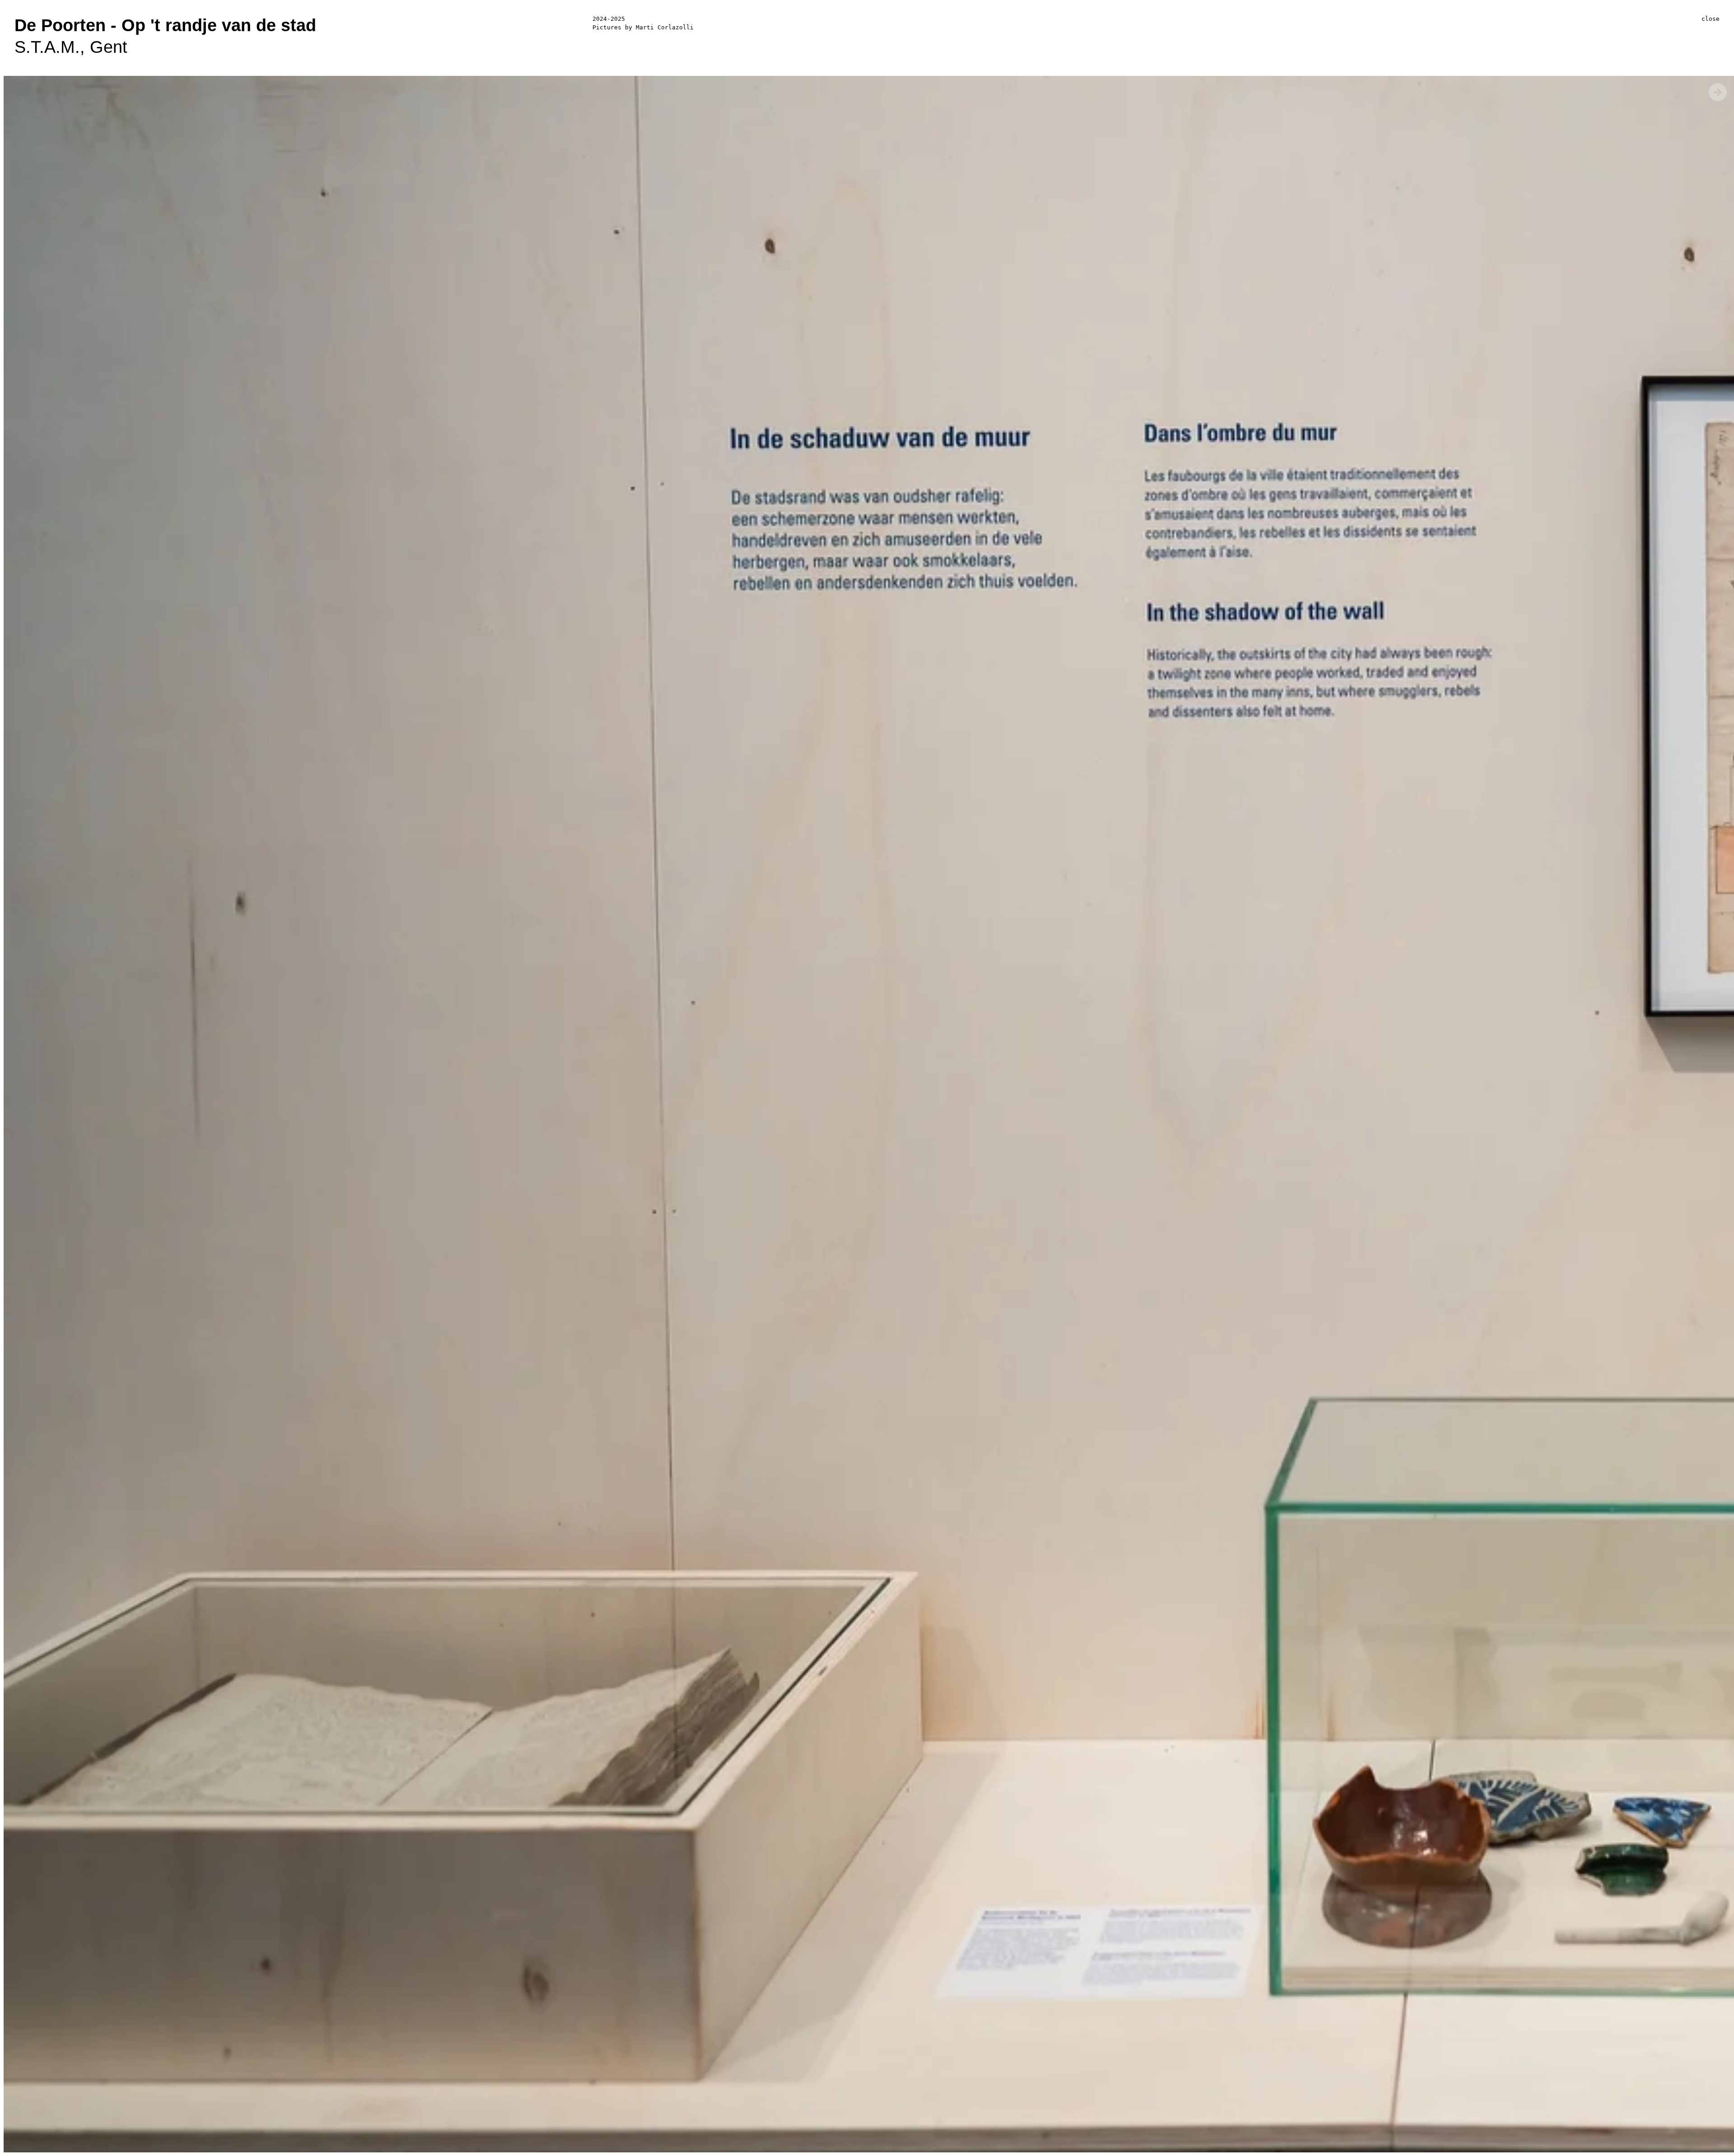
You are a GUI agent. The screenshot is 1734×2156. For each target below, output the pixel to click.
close (1711, 19)
